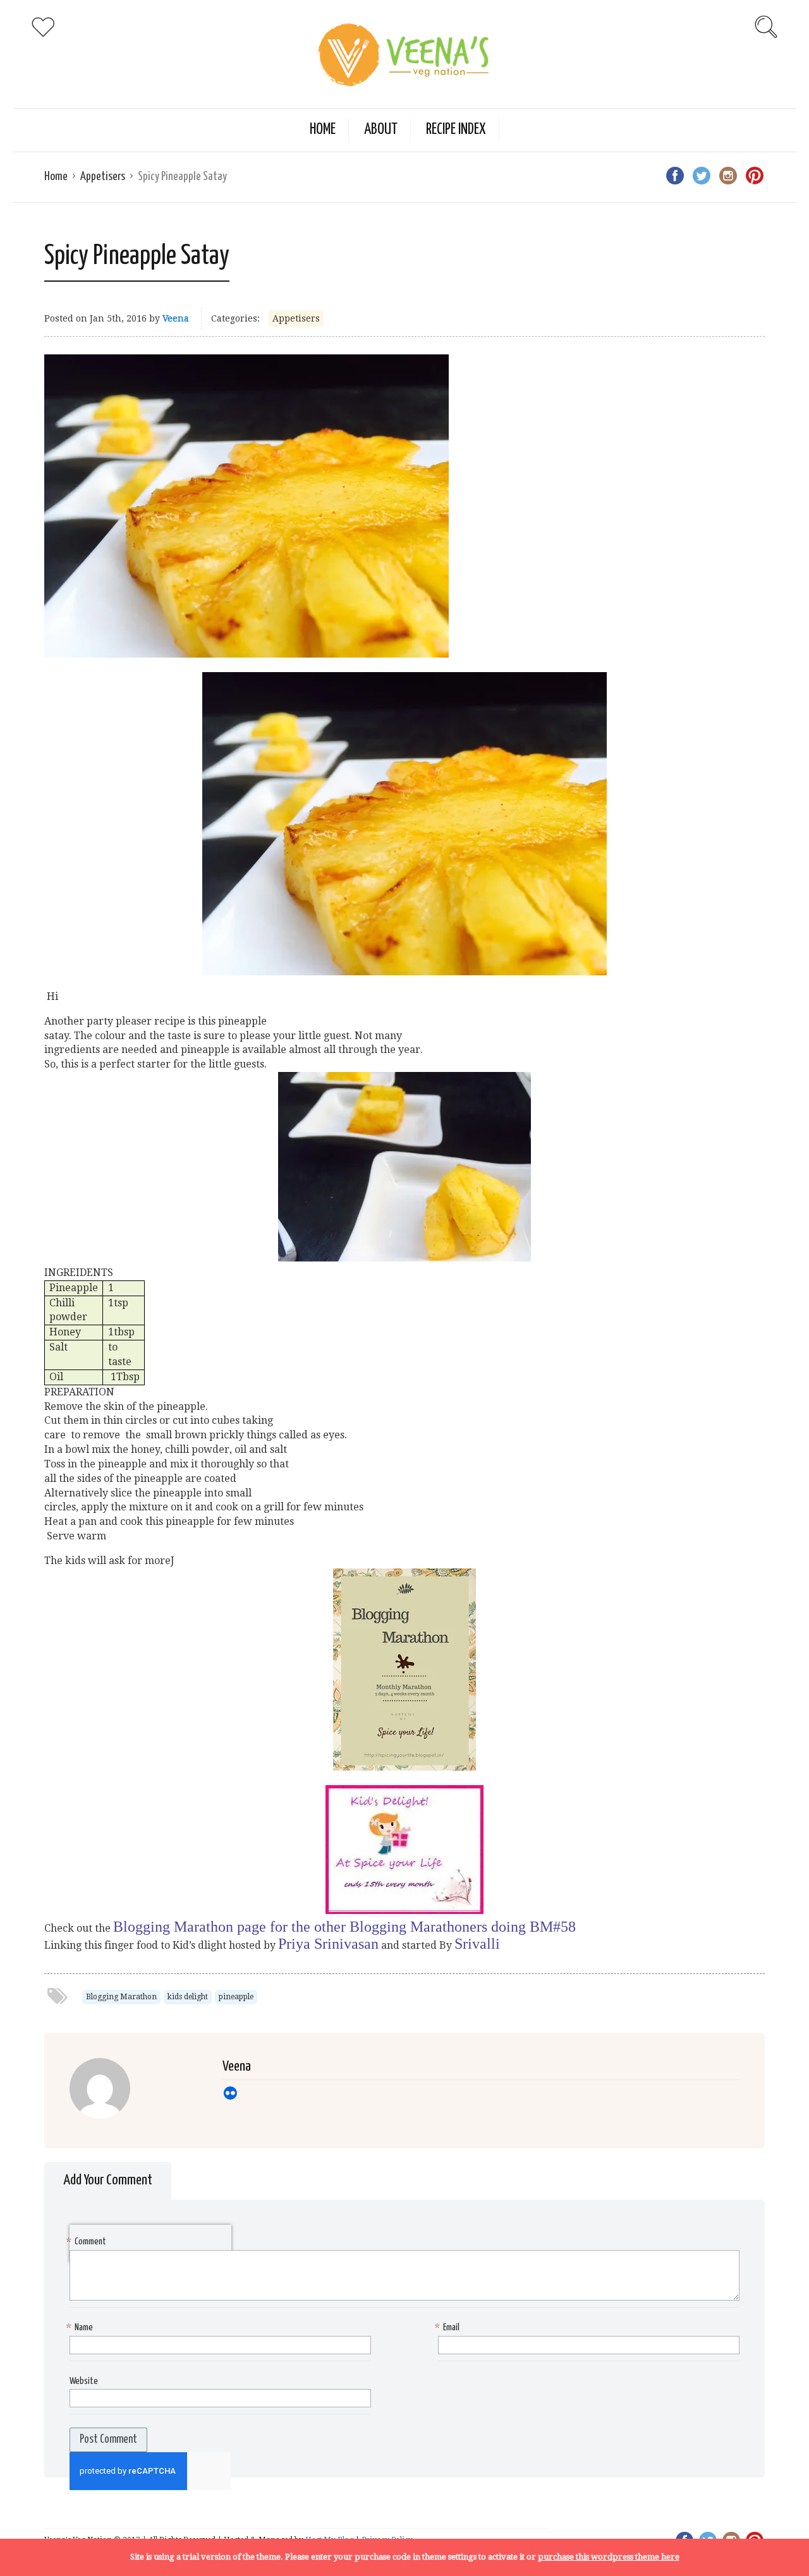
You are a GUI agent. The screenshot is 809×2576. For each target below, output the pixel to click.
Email (449, 2327)
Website (84, 2381)
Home (323, 130)
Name (81, 2327)
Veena (176, 318)
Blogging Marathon (121, 1997)
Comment (88, 2242)
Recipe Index (456, 130)
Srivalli (477, 1944)
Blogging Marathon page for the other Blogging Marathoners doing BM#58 (344, 1927)
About (381, 130)
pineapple (236, 1997)
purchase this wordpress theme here (609, 2557)
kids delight (188, 1997)
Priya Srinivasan (328, 1944)
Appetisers (103, 177)
